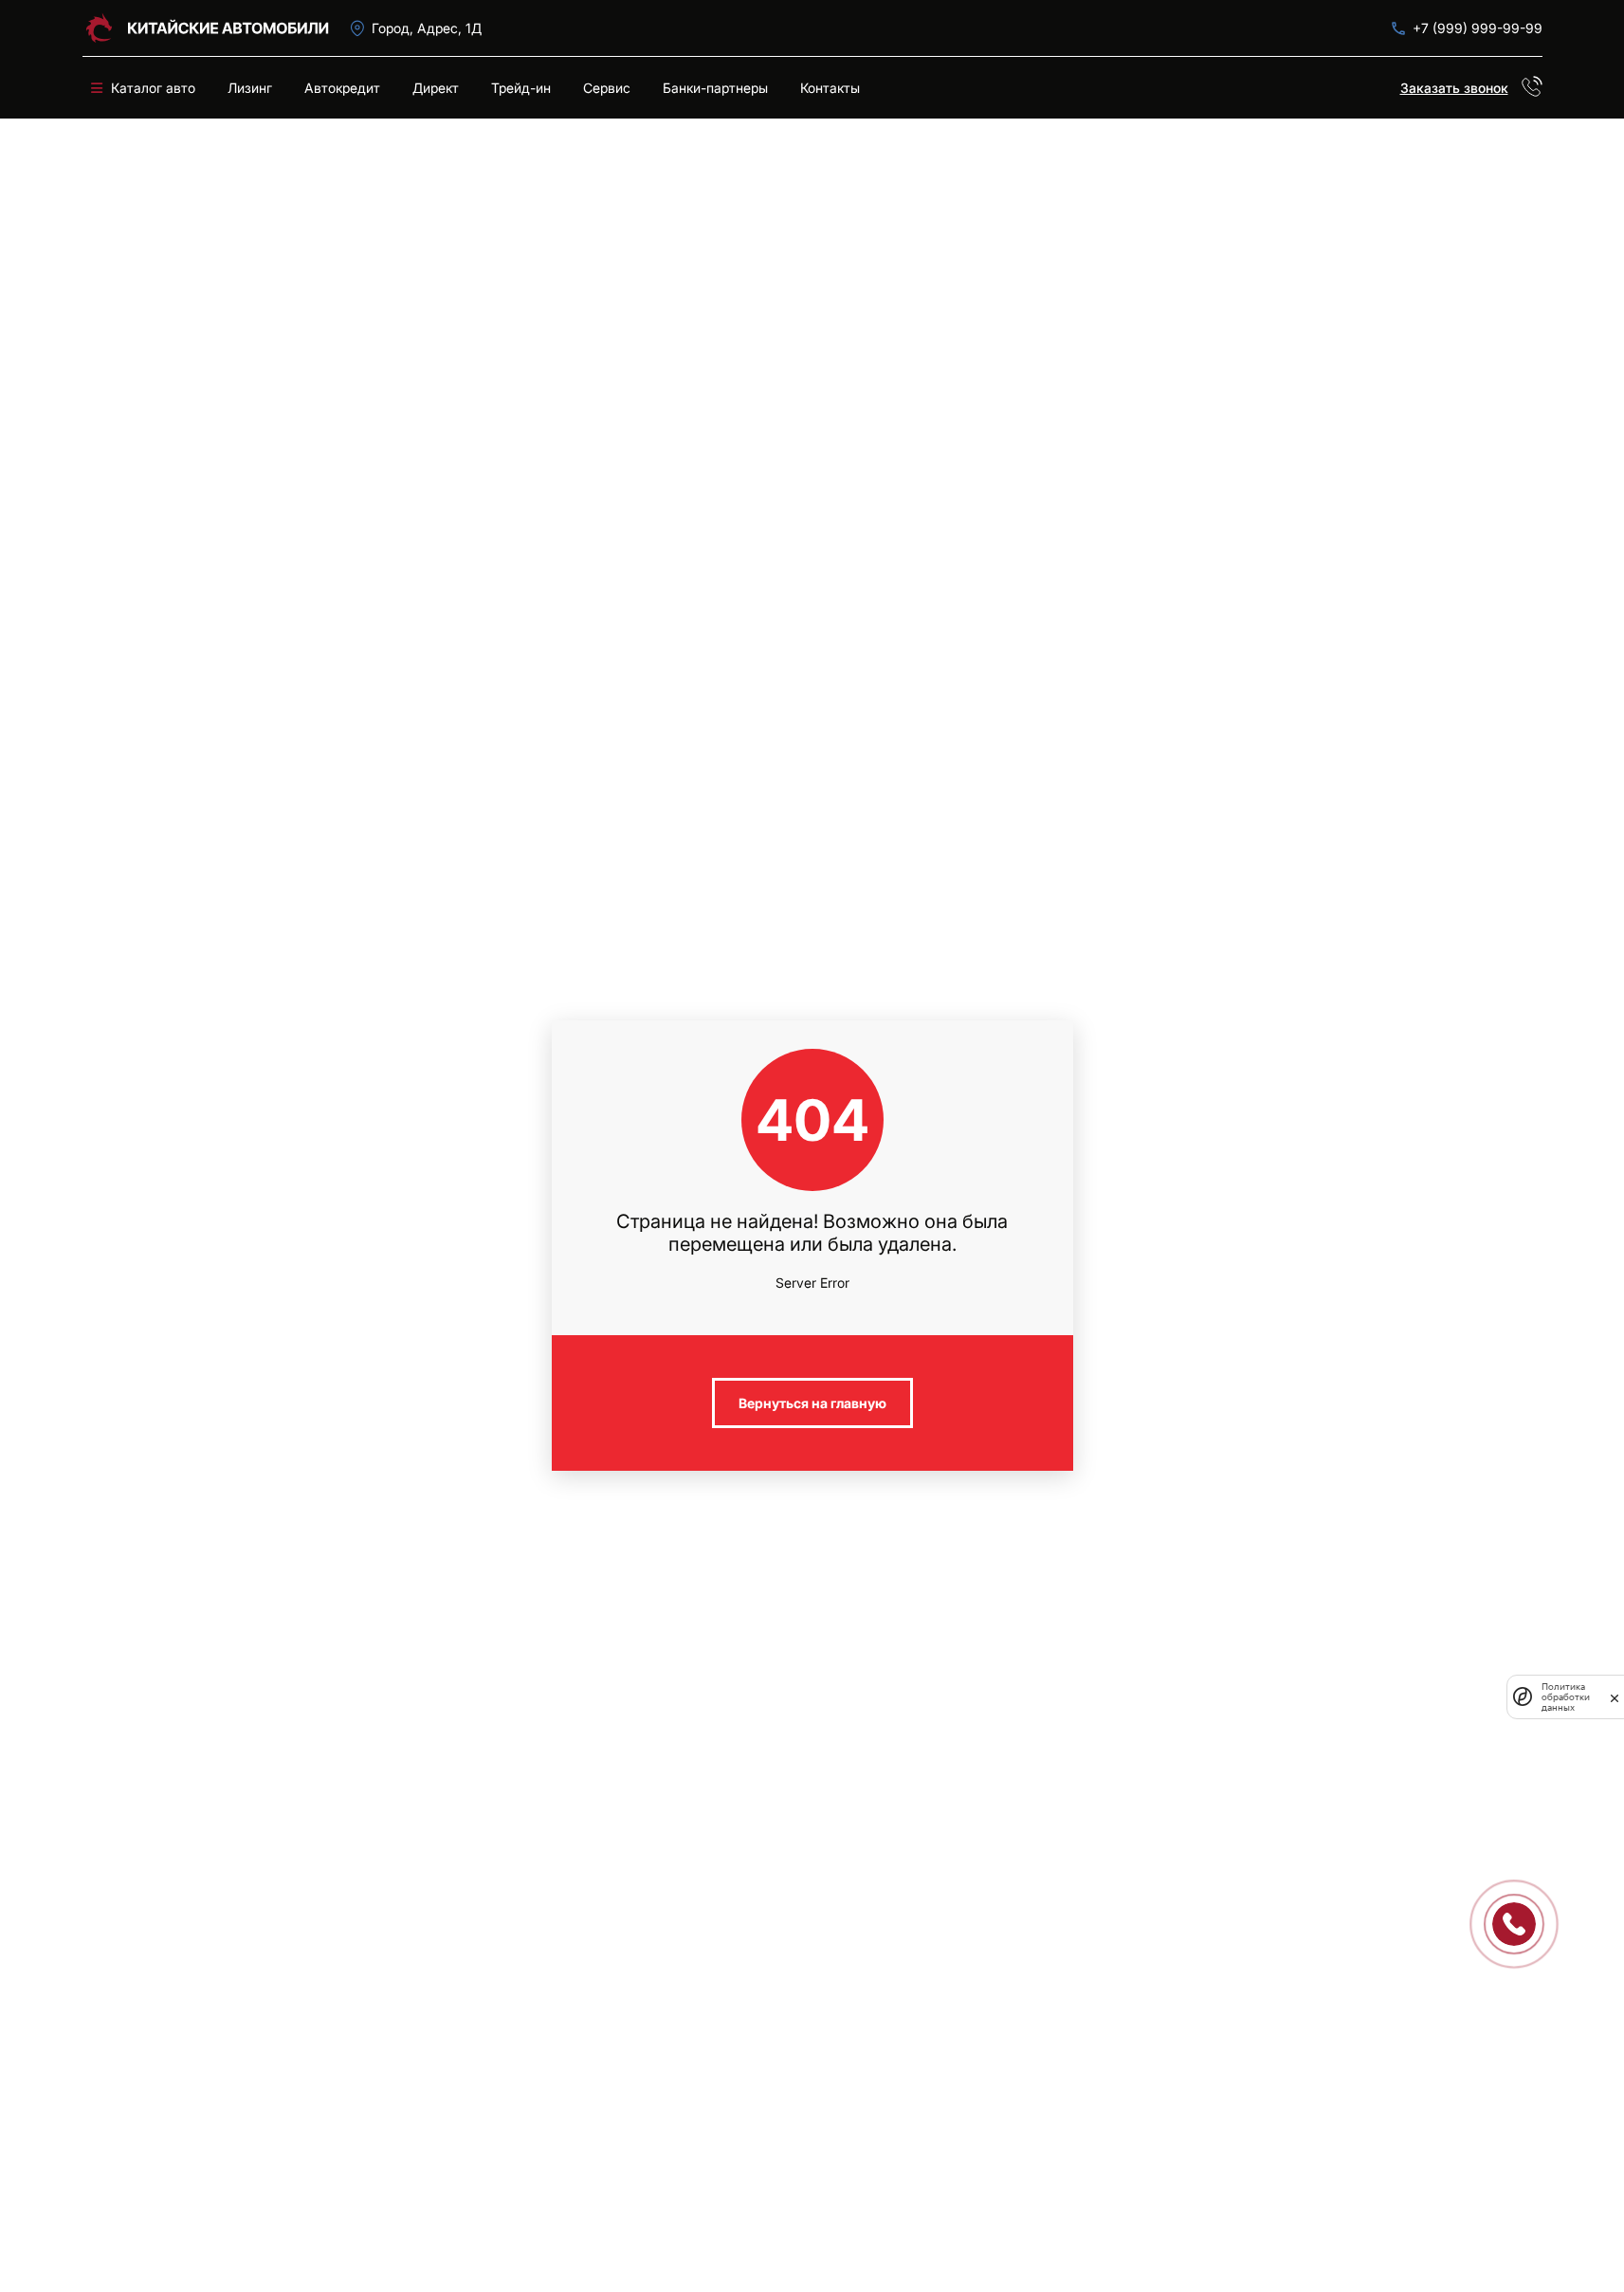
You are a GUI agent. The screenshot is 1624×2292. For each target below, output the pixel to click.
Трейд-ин (521, 88)
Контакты (830, 88)
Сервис (607, 88)
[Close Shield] (1615, 1696)
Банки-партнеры (715, 88)
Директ (436, 88)
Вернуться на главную (812, 1403)
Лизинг (250, 88)
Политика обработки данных (1566, 1697)
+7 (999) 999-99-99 (1478, 28)
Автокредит (342, 88)
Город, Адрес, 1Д (427, 28)
